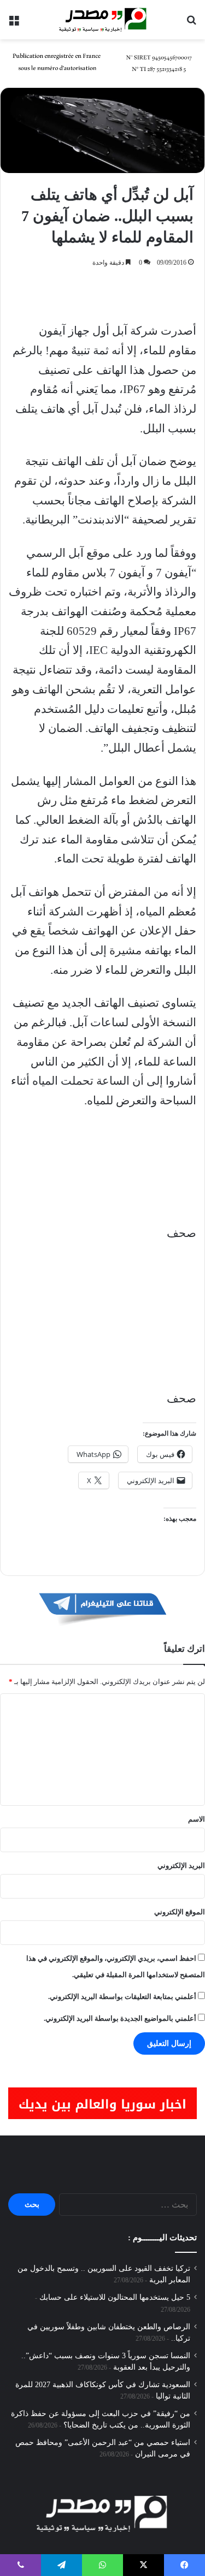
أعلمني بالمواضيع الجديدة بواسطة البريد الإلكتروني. (120, 2018)
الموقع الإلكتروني (180, 1912)
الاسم (197, 1819)
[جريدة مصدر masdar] (103, 20)
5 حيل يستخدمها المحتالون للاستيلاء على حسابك (115, 2297)
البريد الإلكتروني (181, 1866)
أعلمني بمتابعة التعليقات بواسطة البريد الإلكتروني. (122, 1997)
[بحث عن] (191, 24)
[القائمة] (14, 24)
